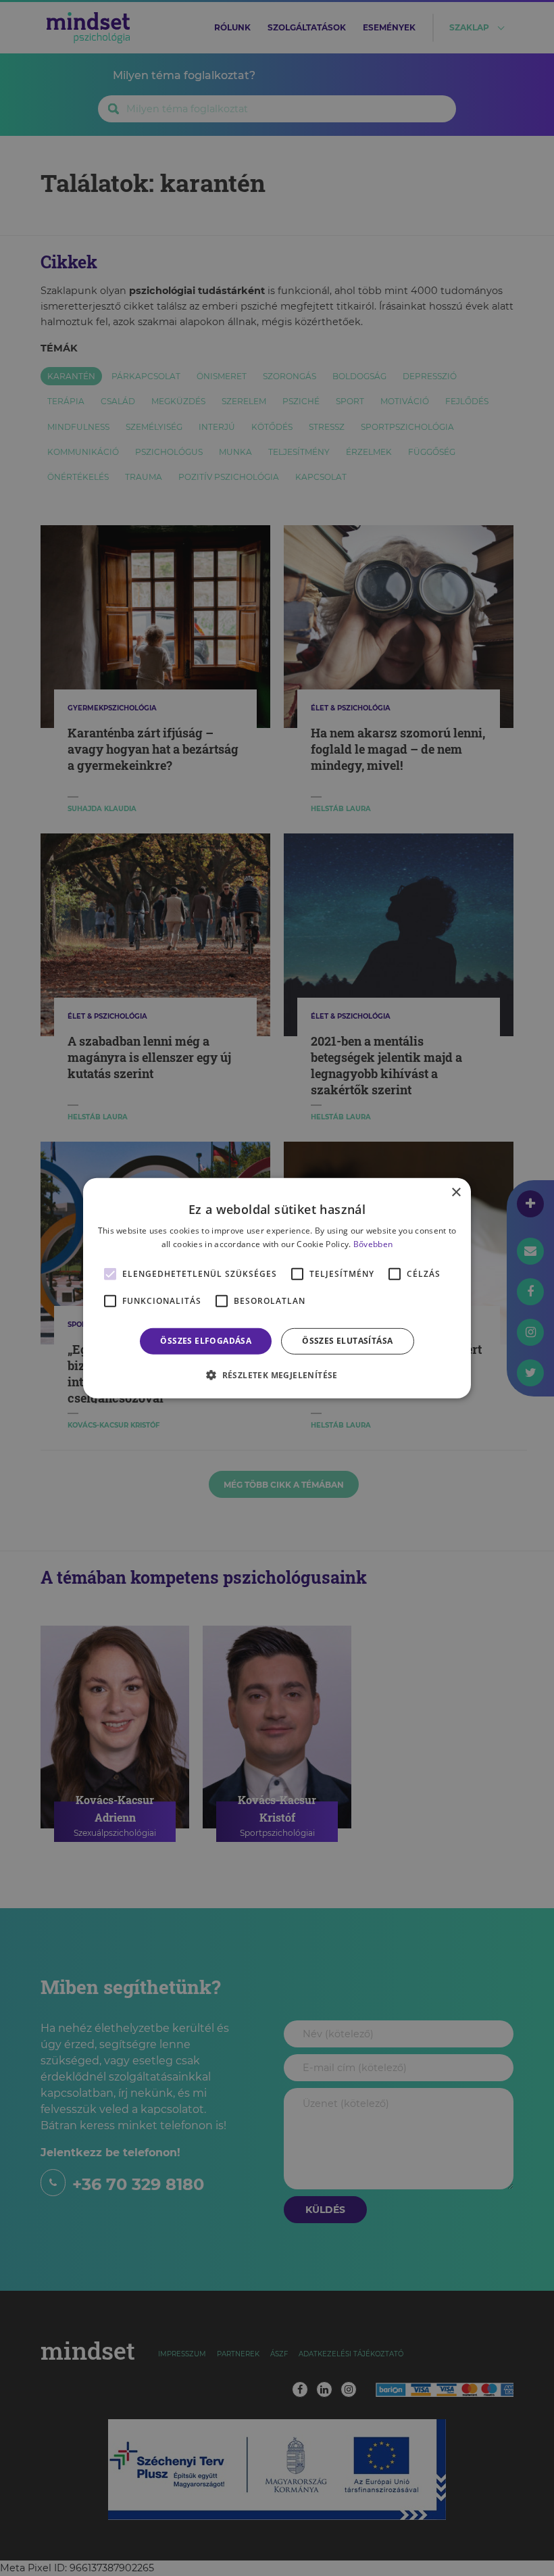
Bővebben (373, 1244)
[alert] (277, 1288)
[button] (277, 1375)
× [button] (456, 1192)
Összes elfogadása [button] (206, 1341)
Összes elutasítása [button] (347, 1341)
